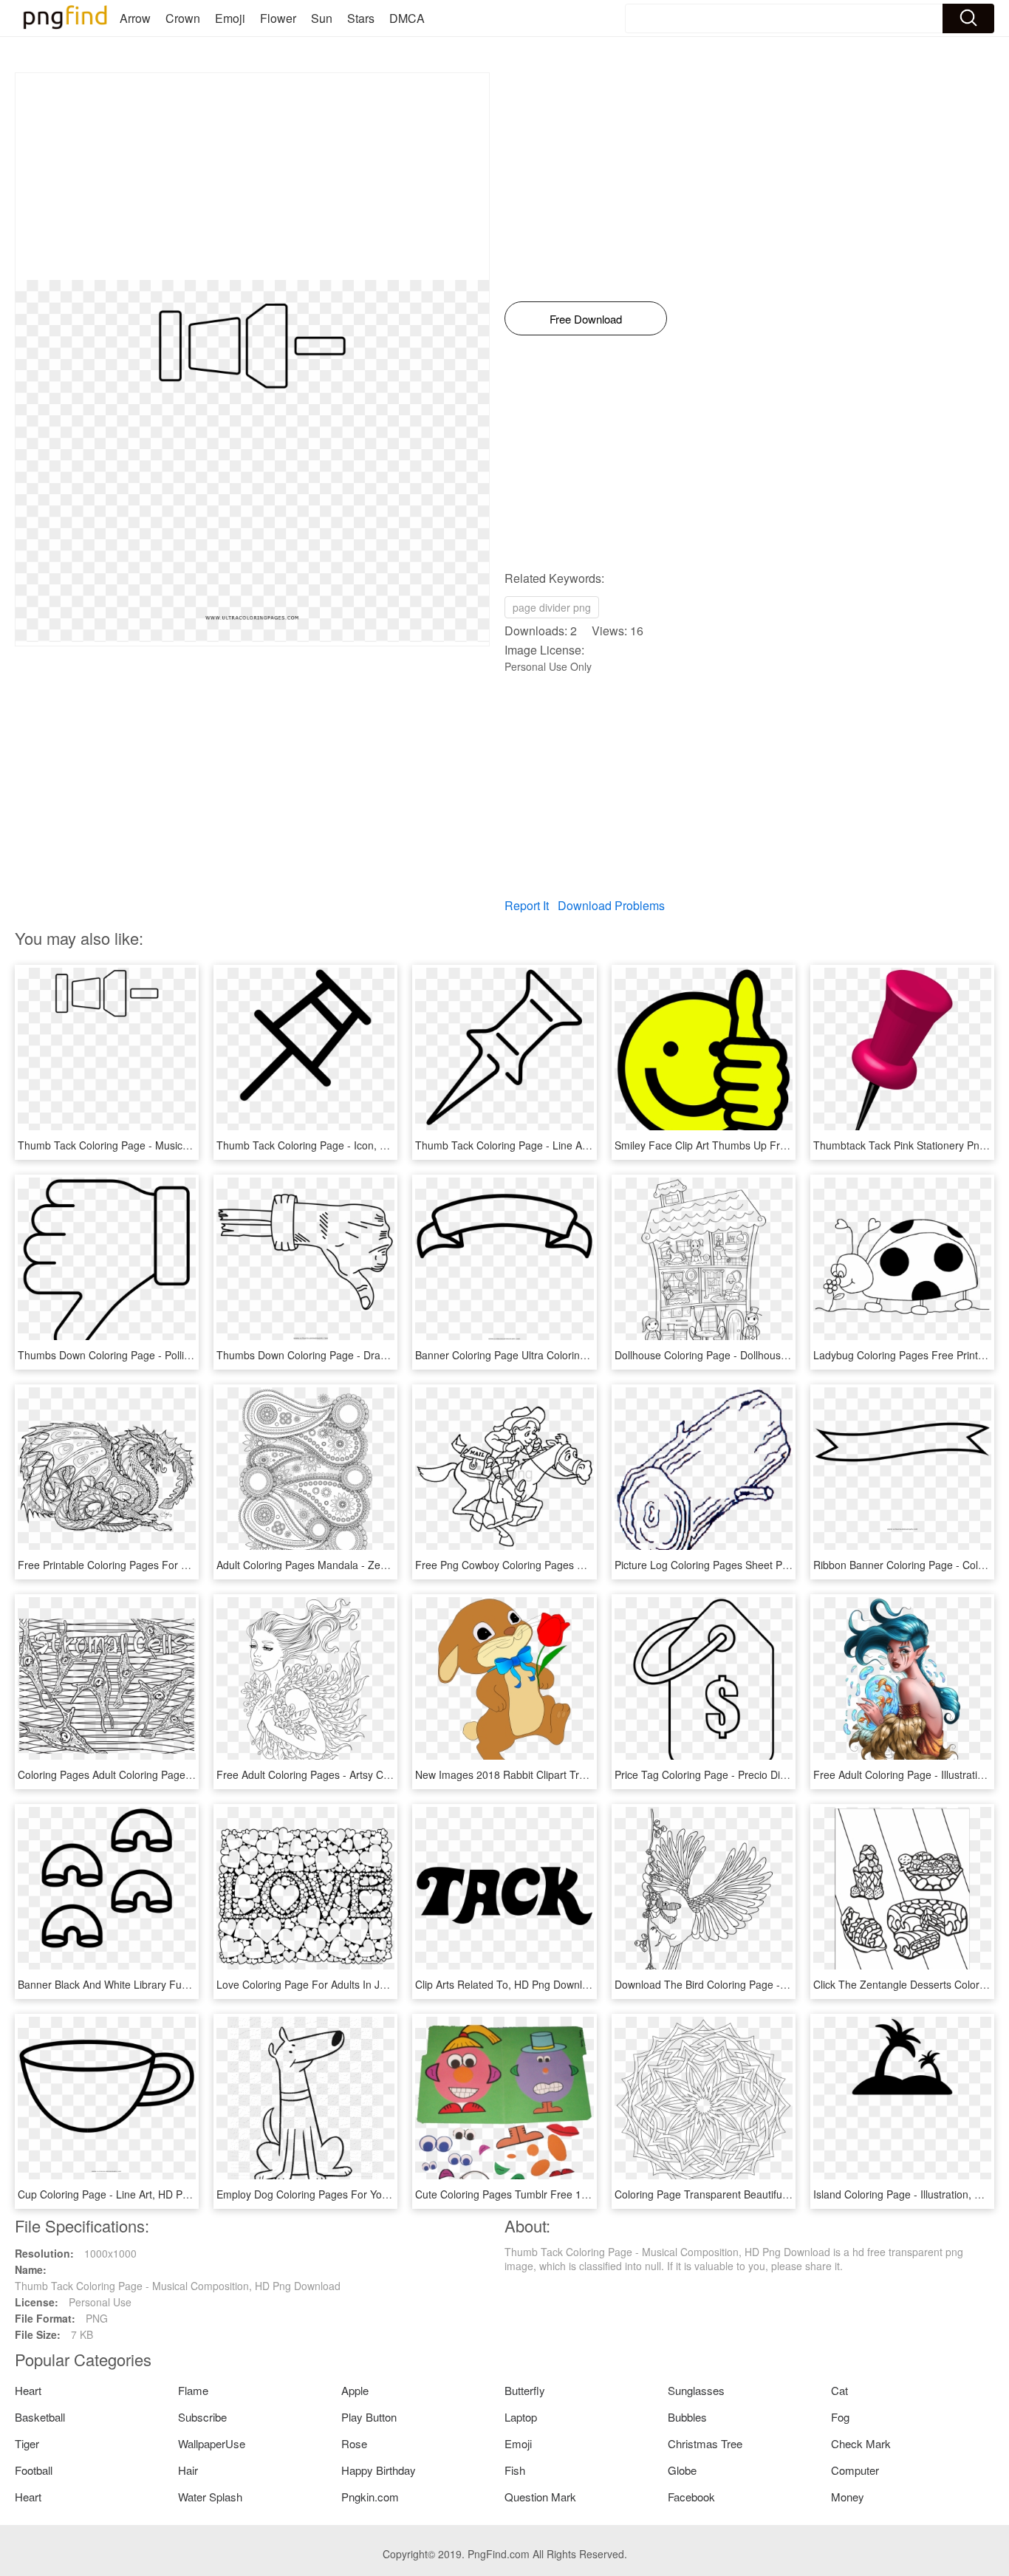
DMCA (407, 18)
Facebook (691, 2497)
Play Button (369, 2417)
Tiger (27, 2443)
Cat (839, 2390)
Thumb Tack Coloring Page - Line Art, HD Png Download (548, 1145)
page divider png (552, 607)
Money (848, 2497)
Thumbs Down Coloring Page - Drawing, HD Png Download (355, 1355)
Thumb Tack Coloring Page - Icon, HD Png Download (341, 1145)
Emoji (230, 18)
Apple (355, 2390)
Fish (515, 2470)
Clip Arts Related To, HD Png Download (507, 1984)
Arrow (135, 18)
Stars (361, 18)
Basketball (40, 2417)
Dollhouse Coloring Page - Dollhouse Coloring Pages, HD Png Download (784, 1355)
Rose (354, 2443)
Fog (840, 2417)
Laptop (521, 2417)
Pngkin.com (370, 2497)
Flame (193, 2390)
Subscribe (202, 2417)
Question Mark (540, 2497)
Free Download (586, 319)
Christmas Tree (705, 2443)
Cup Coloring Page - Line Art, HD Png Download (131, 2194)
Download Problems (611, 905)
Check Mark (861, 2443)
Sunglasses (696, 2390)
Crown (183, 18)
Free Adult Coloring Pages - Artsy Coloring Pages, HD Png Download (378, 1774)
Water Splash (210, 2497)
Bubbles (687, 2417)
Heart (28, 2390)
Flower (278, 18)
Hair (188, 2470)
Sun (322, 18)
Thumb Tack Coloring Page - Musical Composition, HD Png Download (181, 1145)
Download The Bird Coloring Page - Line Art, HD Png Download (763, 1984)
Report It (527, 905)
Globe (682, 2470)
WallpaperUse (212, 2443)
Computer (855, 2470)
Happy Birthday (379, 2470)
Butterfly (525, 2390)
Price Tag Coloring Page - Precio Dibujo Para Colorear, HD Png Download (787, 1774)
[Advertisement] (252, 177)
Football (34, 2470)
